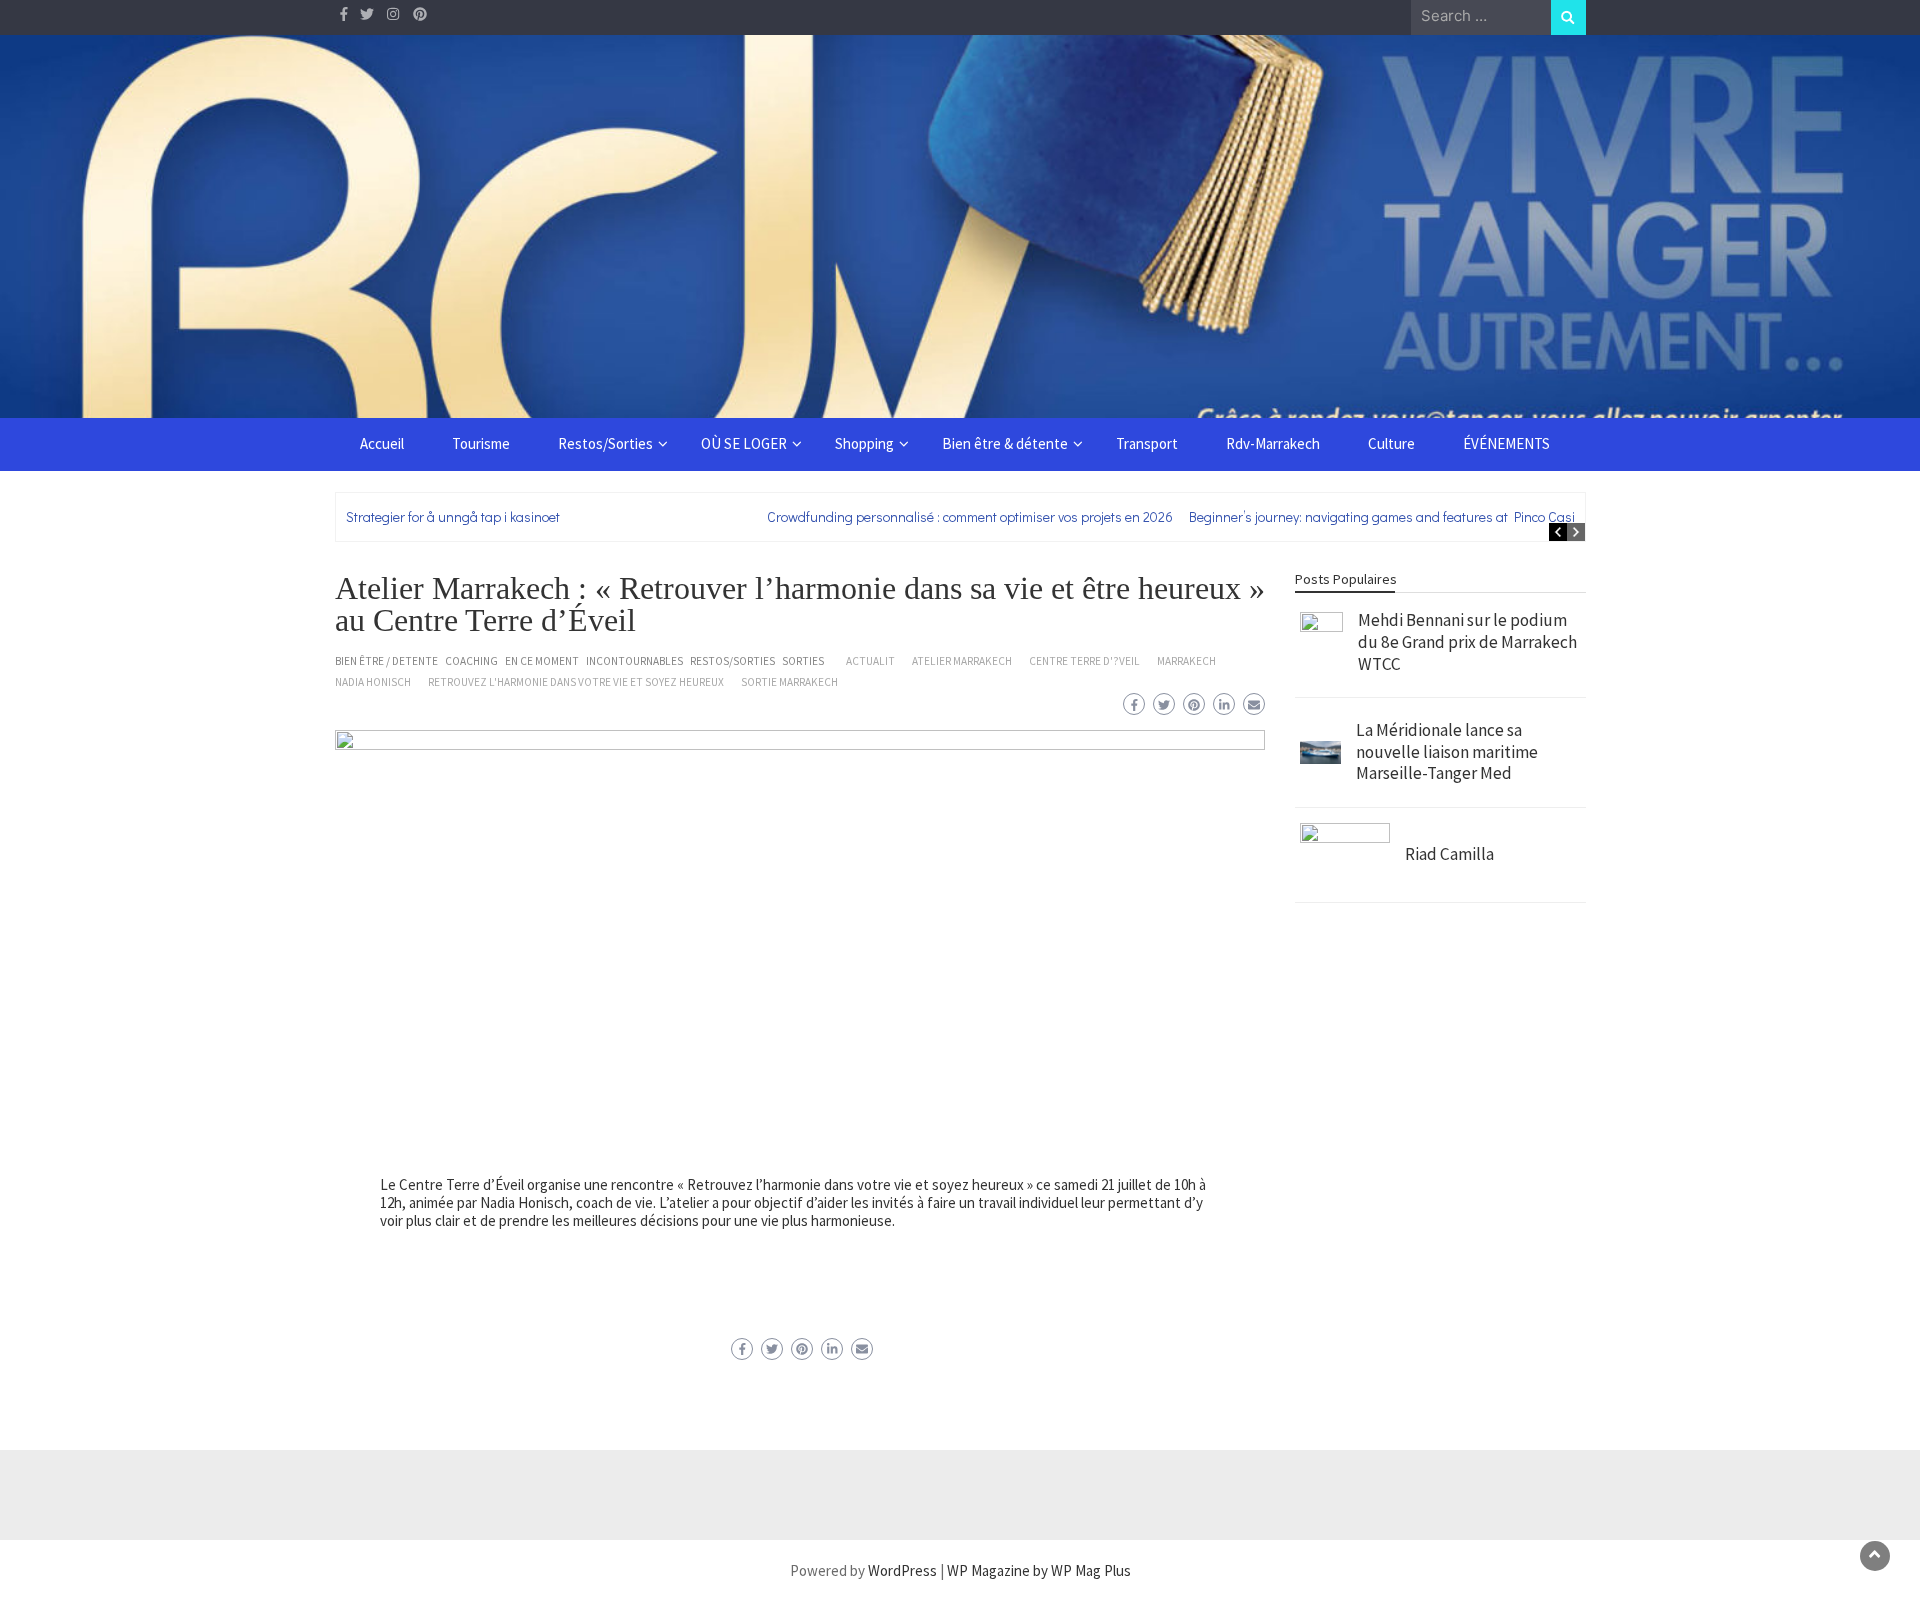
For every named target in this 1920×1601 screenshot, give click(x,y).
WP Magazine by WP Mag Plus (1039, 1570)
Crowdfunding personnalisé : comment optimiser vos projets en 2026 (970, 516)
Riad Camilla (1449, 854)
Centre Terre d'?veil (1084, 661)
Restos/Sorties (605, 443)
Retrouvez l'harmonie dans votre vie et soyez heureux (576, 682)
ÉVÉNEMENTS (1506, 443)
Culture (1391, 443)
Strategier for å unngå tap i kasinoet (453, 516)
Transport (1147, 443)
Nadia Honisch (373, 682)
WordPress (902, 1570)
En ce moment (542, 661)
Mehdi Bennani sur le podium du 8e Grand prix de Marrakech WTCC (1467, 641)
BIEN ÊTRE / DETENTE (386, 661)
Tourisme (481, 443)
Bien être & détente (1005, 443)
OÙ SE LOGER (744, 443)
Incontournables (634, 661)
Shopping (864, 443)
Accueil (382, 443)
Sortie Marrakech (789, 682)
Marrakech (1186, 661)
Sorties (803, 661)
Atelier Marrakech (962, 661)
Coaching (471, 661)
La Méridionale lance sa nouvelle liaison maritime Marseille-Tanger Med (1447, 751)
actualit (870, 661)
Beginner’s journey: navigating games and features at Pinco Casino (1389, 516)
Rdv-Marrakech (1273, 443)
